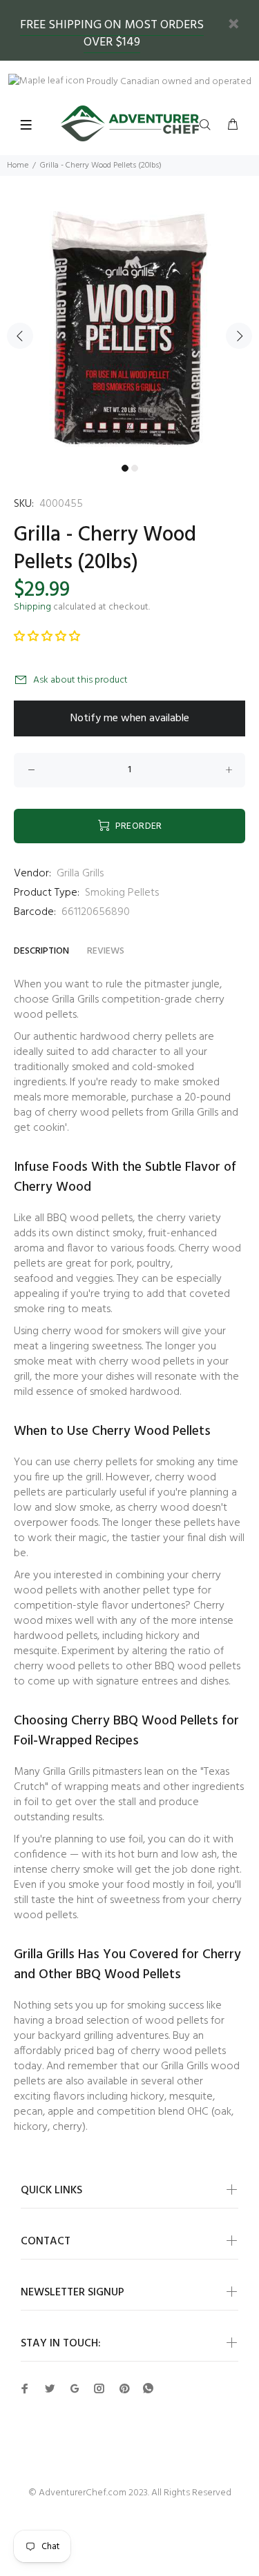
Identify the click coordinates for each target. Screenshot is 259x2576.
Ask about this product (80, 680)
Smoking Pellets (122, 893)
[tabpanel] (129, 328)
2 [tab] (135, 468)
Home (18, 165)
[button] (47, 637)
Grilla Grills (80, 874)
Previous (20, 336)
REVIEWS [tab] (106, 951)
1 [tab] (125, 468)
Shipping (32, 607)
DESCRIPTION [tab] (41, 951)
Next (239, 336)
